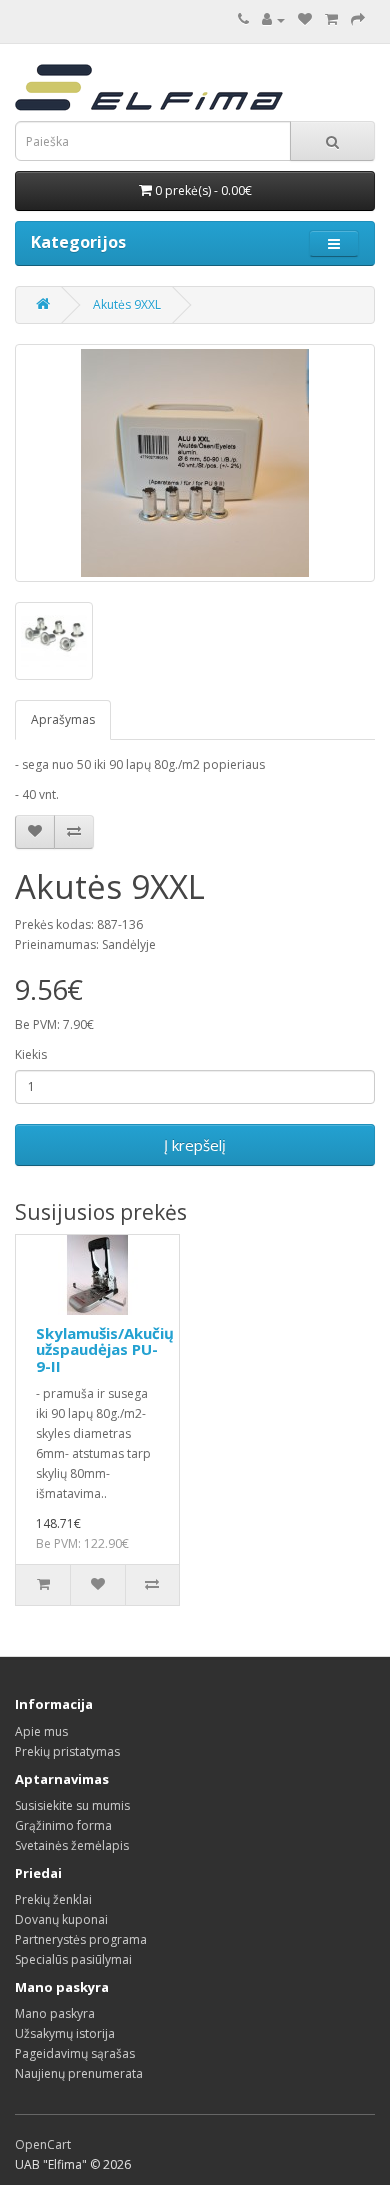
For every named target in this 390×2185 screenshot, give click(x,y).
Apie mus (41, 1731)
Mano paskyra (55, 2013)
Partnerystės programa (81, 1939)
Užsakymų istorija (65, 2033)
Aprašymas (63, 719)
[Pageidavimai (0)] (305, 19)
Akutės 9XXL (127, 304)
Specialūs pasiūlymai (73, 1959)
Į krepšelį (195, 1145)
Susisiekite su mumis (72, 1805)
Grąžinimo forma (63, 1825)
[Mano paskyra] (273, 19)
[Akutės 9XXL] (195, 463)
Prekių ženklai (53, 1899)
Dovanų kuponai (61, 1919)
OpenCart (43, 2144)
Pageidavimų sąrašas (75, 2053)
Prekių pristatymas (67, 1751)
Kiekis (31, 1054)
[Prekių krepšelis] (331, 19)
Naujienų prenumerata (79, 2073)
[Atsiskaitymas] (358, 19)
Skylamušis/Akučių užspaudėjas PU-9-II (105, 1349)
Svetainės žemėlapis (72, 1845)
